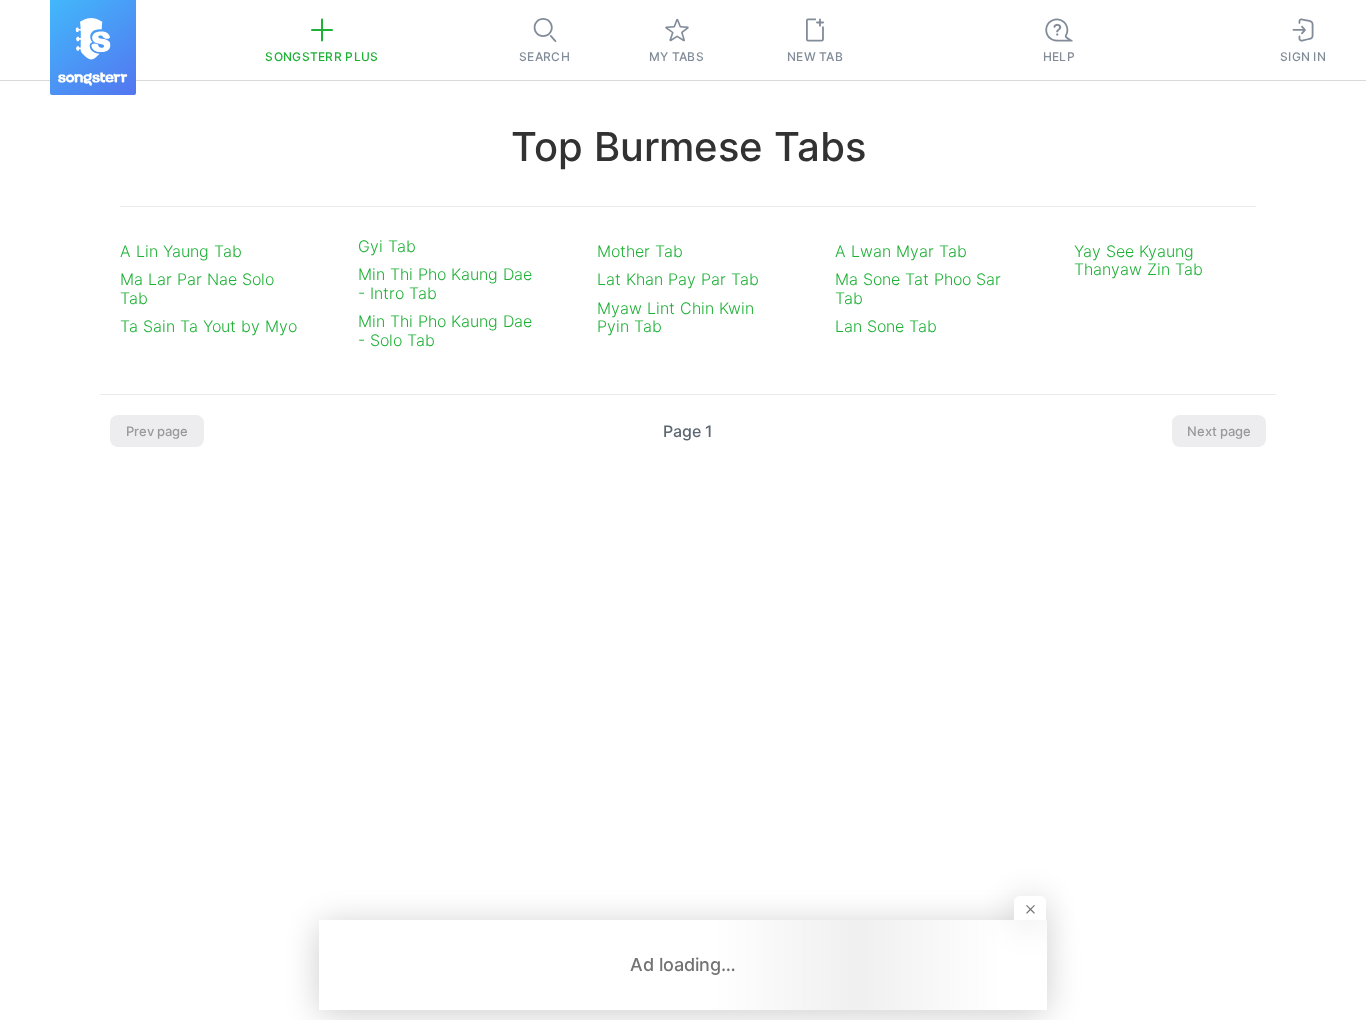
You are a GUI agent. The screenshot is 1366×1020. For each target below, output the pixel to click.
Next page (1219, 431)
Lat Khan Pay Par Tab (678, 279)
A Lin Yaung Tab (181, 251)
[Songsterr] (93, 47)
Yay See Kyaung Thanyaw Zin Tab (1138, 260)
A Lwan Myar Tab (901, 251)
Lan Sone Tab (886, 326)
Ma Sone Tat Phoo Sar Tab (918, 288)
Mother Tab (640, 251)
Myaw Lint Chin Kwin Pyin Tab (675, 317)
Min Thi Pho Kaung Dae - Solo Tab (445, 330)
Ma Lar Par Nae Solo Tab (197, 288)
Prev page (157, 431)
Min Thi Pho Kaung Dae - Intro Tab (445, 283)
